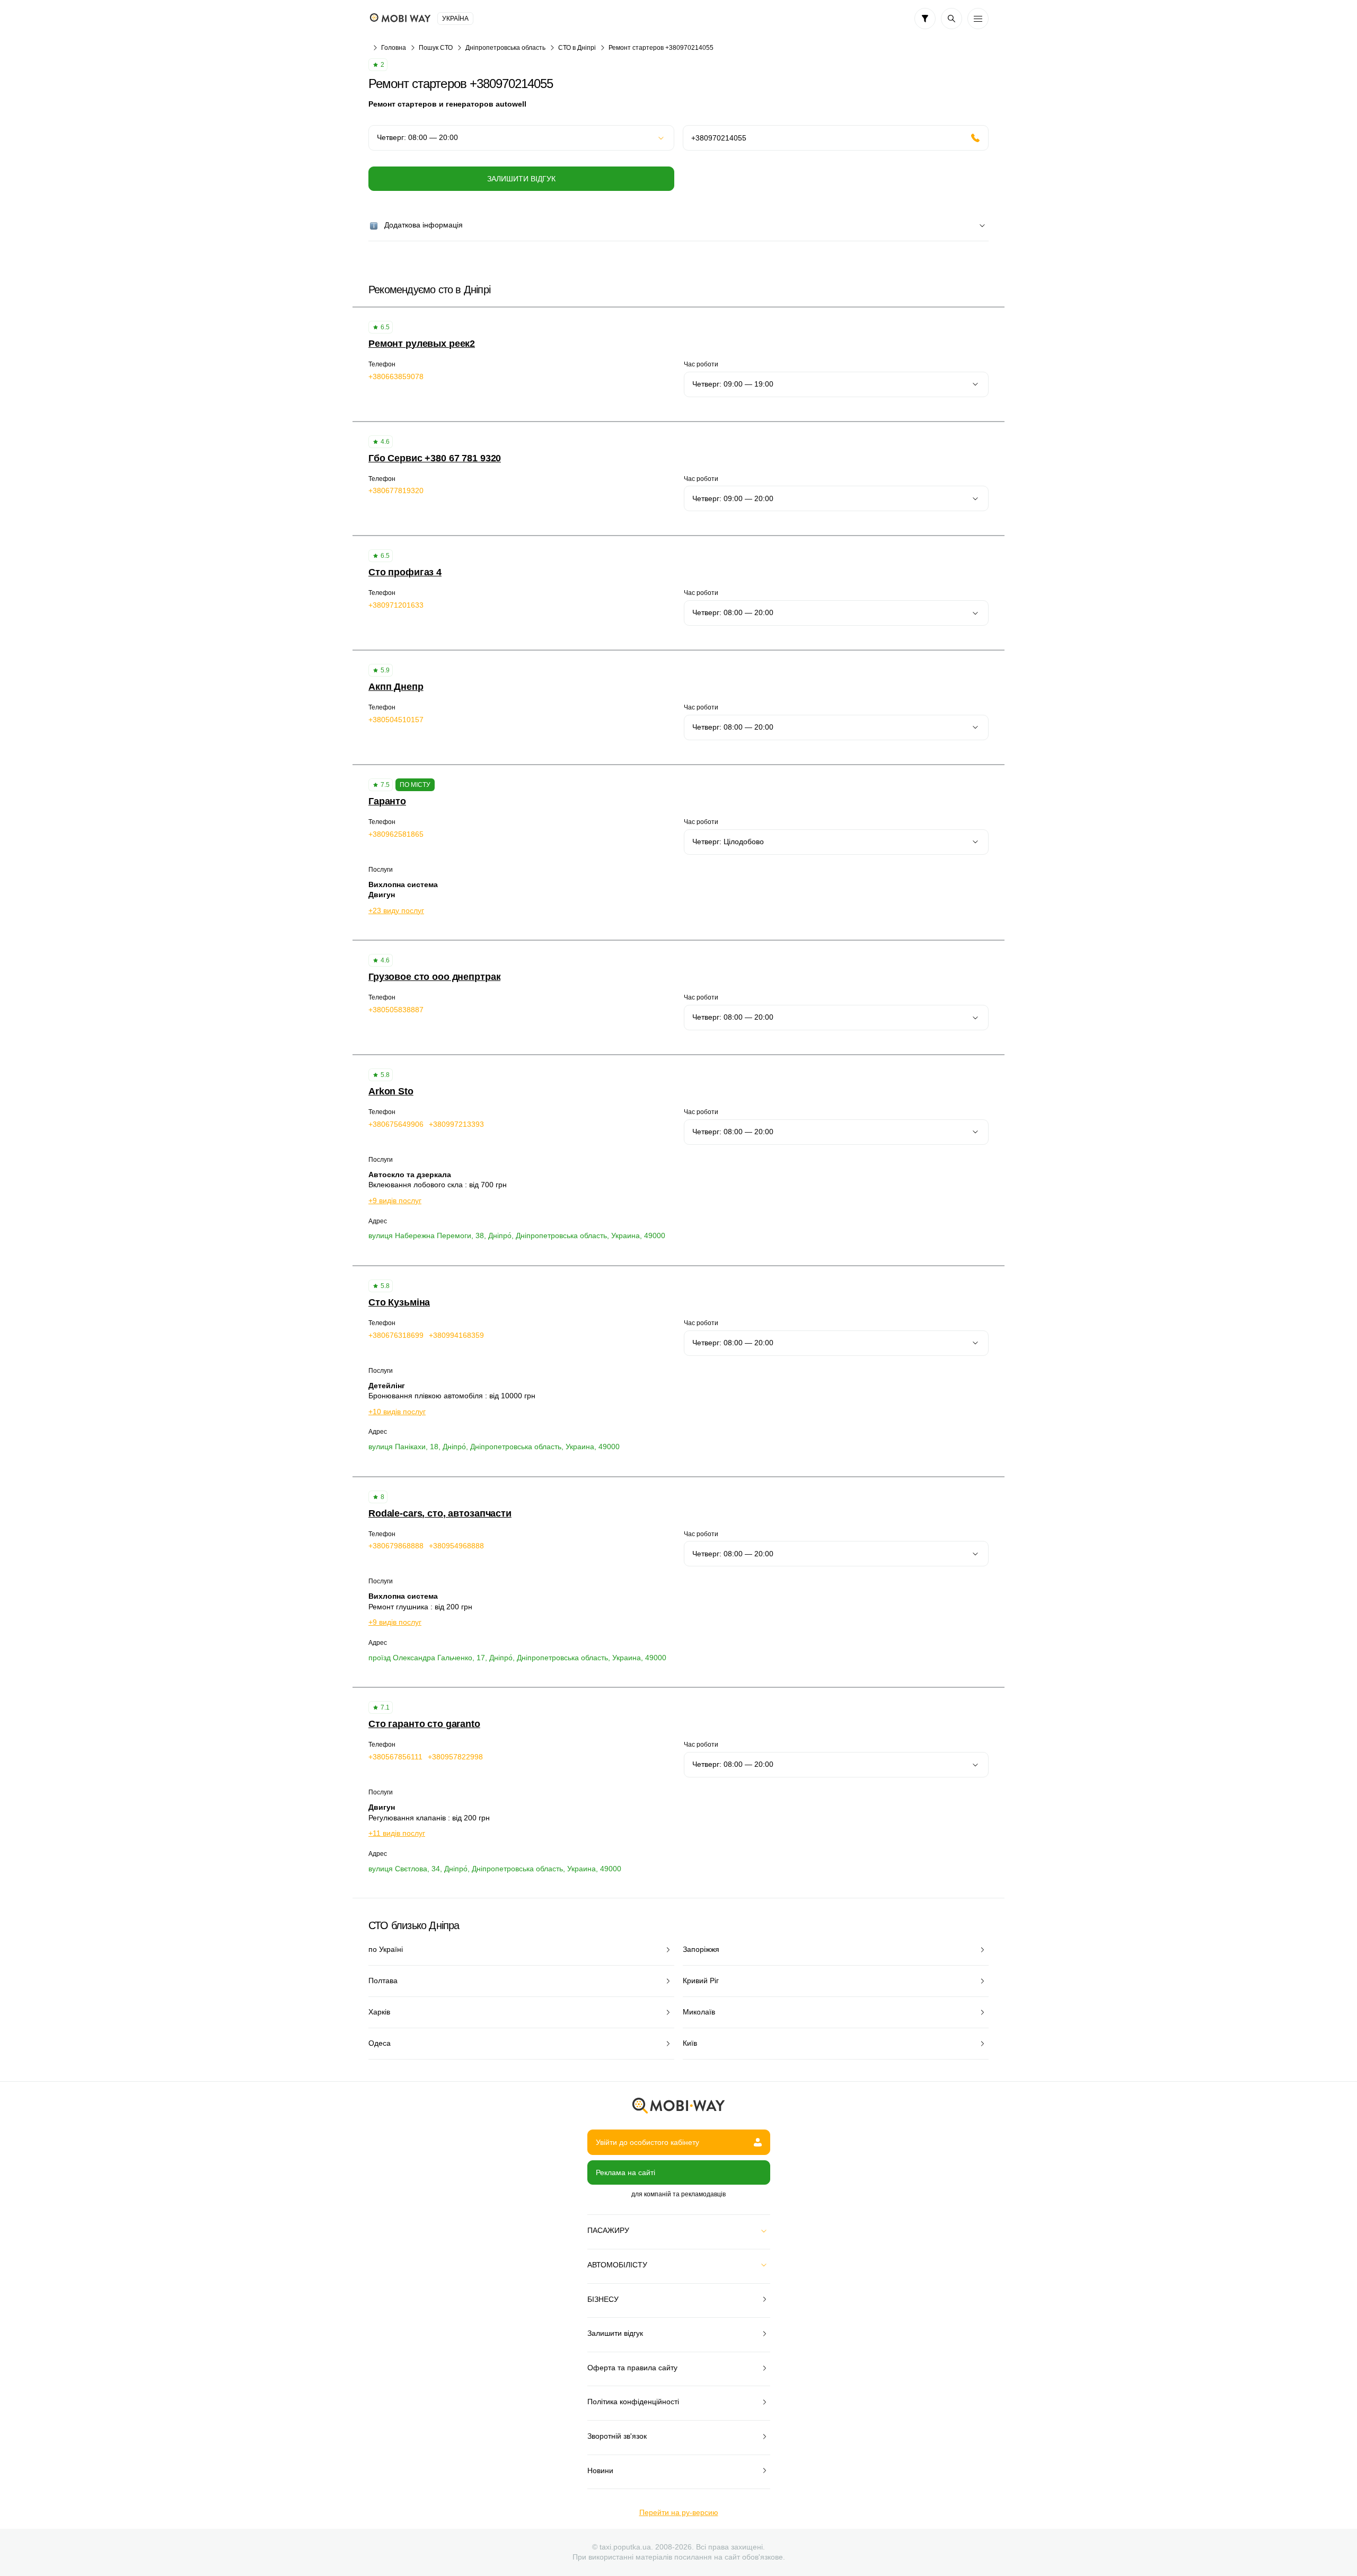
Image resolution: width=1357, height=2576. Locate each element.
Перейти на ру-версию (679, 2512)
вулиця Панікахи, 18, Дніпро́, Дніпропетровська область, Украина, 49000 (494, 1447)
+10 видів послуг (397, 1412)
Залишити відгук (521, 179)
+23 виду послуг (396, 910)
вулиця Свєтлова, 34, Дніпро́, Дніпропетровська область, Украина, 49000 (495, 1869)
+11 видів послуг (397, 1833)
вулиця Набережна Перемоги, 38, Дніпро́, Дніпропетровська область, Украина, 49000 (517, 1236)
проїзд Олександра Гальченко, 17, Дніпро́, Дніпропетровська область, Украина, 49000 (517, 1658)
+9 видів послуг (395, 1201)
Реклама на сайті (625, 2172)
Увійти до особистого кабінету (647, 2142)
